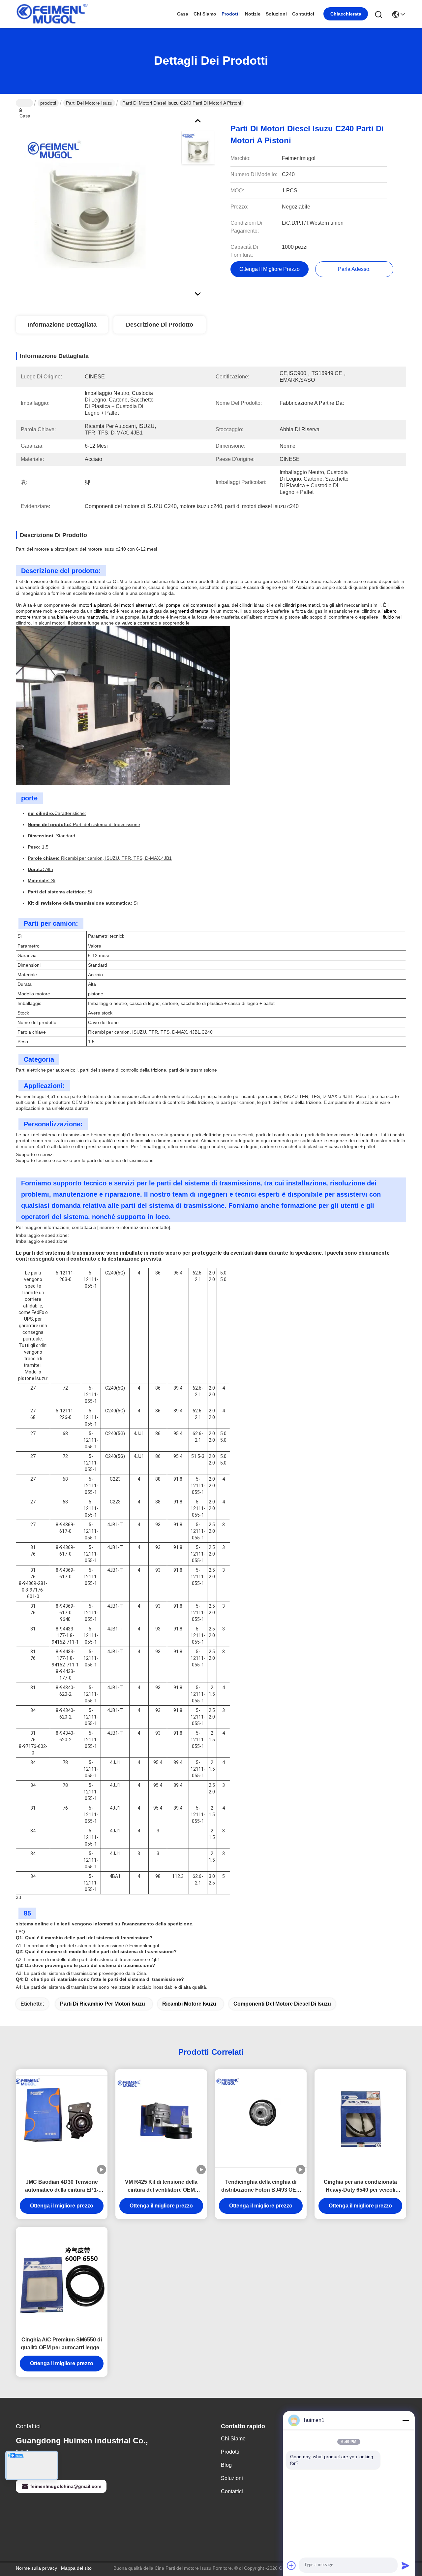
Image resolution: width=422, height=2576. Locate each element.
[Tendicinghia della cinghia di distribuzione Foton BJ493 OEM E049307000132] (261, 2122)
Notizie (253, 14)
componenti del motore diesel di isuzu (282, 2004)
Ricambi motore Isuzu (189, 2004)
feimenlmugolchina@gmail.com (66, 2486)
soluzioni (276, 14)
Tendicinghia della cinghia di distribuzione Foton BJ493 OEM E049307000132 (261, 2187)
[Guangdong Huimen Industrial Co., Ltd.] (52, 14)
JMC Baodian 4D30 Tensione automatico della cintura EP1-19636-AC (62, 2187)
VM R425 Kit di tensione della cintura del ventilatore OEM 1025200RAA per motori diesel (161, 2187)
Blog (226, 2465)
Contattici (303, 14)
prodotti (231, 14)
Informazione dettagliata (62, 325)
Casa (183, 14)
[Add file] (291, 2565)
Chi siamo (205, 14)
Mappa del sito (76, 2568)
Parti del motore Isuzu (89, 103)
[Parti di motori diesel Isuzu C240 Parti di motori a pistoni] (94, 203)
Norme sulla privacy (36, 2568)
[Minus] (406, 2420)
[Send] (406, 2565)
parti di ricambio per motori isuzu (103, 2004)
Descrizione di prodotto (160, 325)
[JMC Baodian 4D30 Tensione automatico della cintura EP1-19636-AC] (62, 2122)
